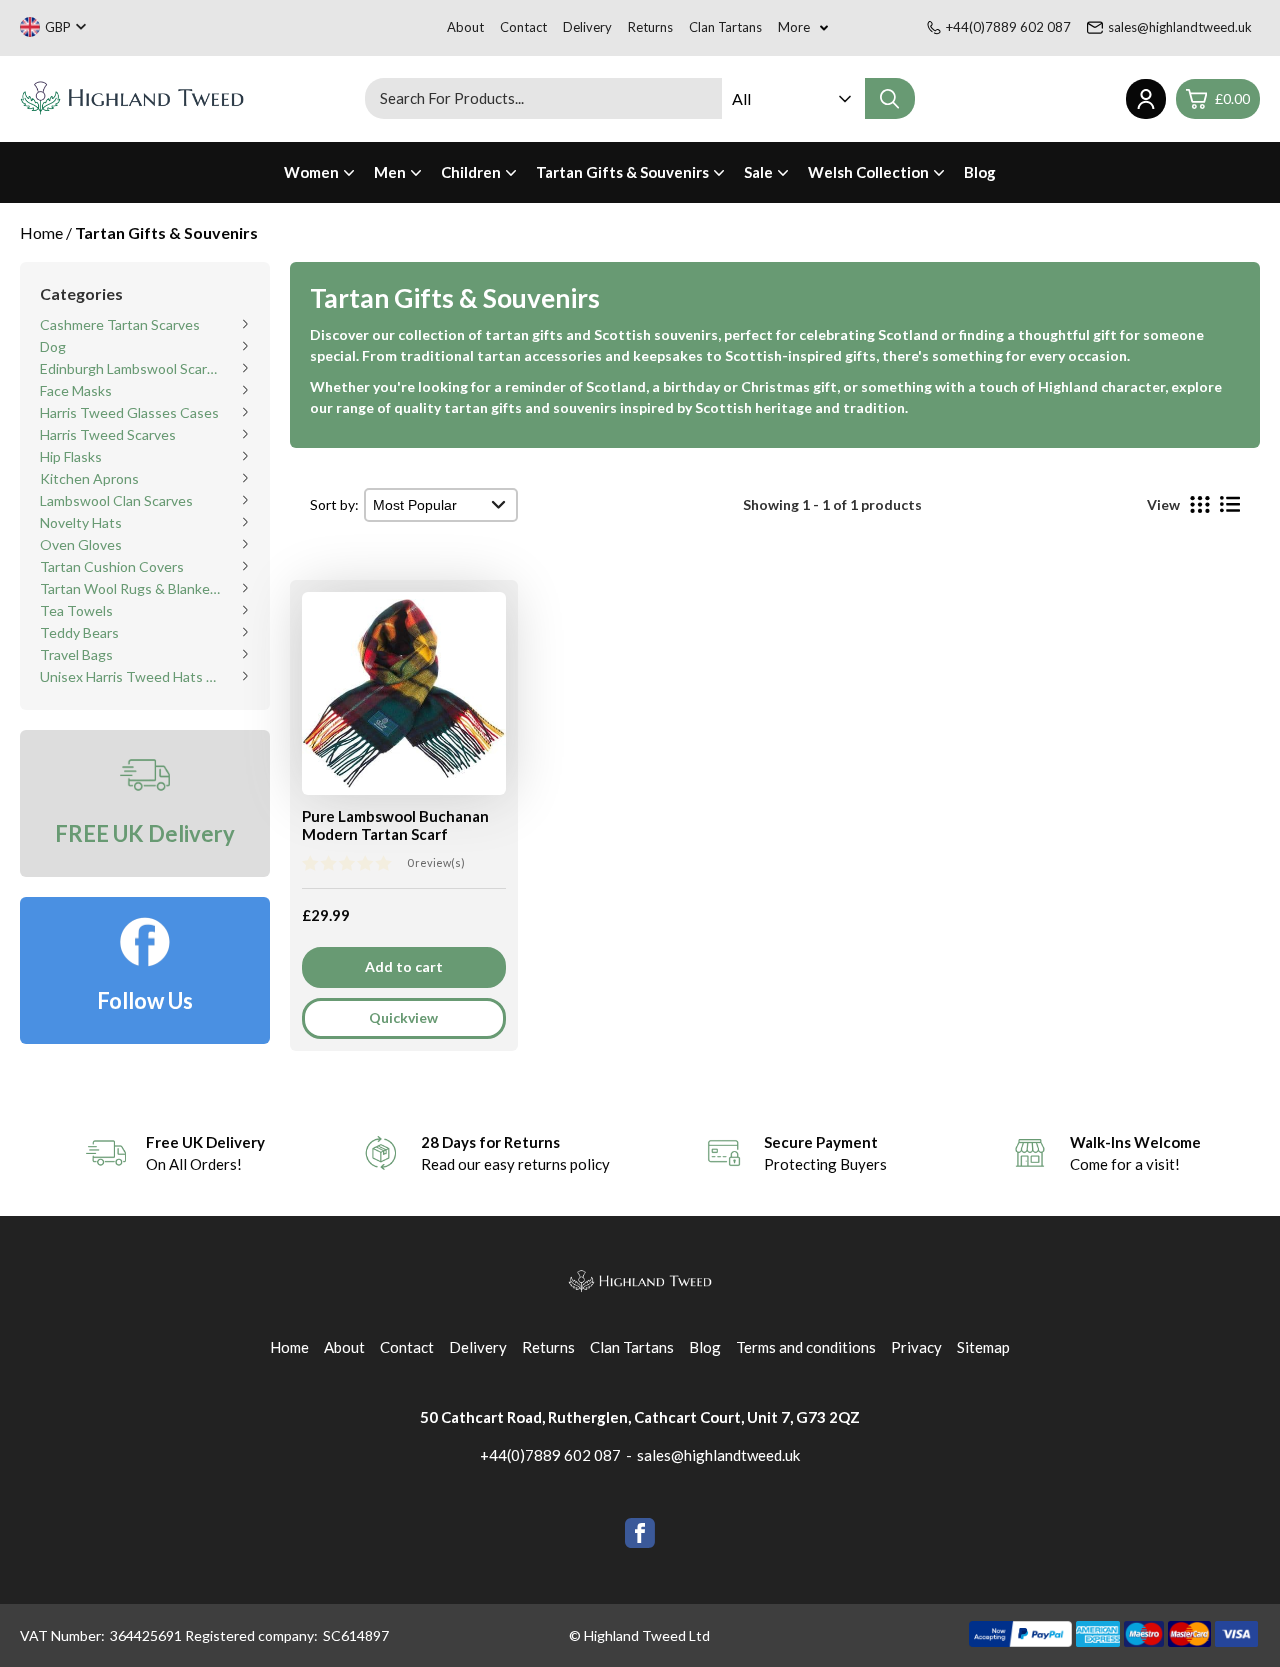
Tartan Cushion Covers (112, 566)
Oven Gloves (81, 544)
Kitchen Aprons (89, 478)
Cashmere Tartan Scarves (120, 324)
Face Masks (76, 390)
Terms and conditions (806, 1347)
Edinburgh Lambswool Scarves (130, 368)
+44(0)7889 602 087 (1008, 27)
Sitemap (983, 1347)
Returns (650, 27)
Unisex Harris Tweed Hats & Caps (130, 676)
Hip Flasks (71, 456)
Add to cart (404, 966)
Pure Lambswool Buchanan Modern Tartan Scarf (395, 825)
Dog (53, 346)
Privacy (916, 1347)
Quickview (403, 1017)
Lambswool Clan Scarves (116, 500)
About (465, 27)
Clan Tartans (725, 27)
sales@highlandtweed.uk (1180, 27)
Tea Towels (76, 610)
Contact (523, 27)
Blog (980, 172)
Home (289, 1347)
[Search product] (890, 98)
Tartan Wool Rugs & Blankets (130, 588)
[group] (175, 1153)
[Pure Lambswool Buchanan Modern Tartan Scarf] (404, 700)
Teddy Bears (79, 632)
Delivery (587, 27)
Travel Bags (76, 654)
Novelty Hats (81, 522)
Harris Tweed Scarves (108, 434)
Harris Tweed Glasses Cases (129, 412)
